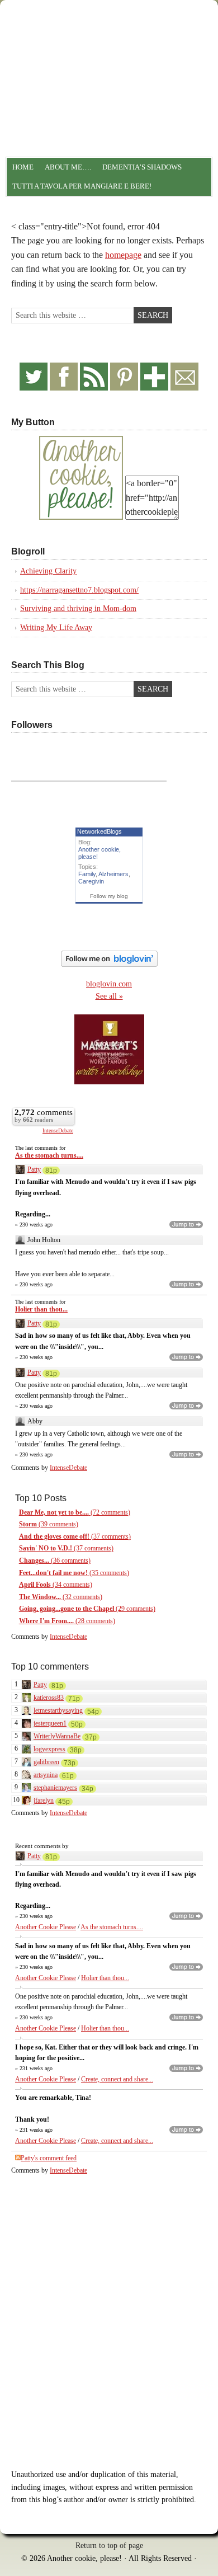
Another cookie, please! (109, 53)
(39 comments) (49, 1524)
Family (87, 874)
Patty (34, 1169)
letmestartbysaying (58, 1710)
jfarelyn (44, 1801)
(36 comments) (55, 1560)
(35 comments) (74, 1573)
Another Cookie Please (46, 1927)
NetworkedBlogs (99, 831)
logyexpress (49, 1749)
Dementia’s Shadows (142, 167)
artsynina (46, 1775)
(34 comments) (56, 1585)
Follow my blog (109, 896)
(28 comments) (67, 1621)
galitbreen (46, 1762)
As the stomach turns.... (49, 1155)
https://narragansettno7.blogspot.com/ (79, 590)
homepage (123, 255)
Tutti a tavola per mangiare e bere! (82, 186)
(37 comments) (75, 1536)
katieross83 (49, 1698)
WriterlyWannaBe (57, 1736)
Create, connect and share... (117, 2079)
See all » (109, 996)
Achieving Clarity (48, 571)
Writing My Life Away (56, 627)
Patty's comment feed (49, 2158)
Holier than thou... (41, 1309)
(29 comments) (87, 1609)
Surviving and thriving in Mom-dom (78, 608)
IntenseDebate (58, 1130)
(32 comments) (61, 1597)
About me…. (68, 167)
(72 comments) (75, 1512)
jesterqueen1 (50, 1723)
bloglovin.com (109, 984)
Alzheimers (113, 874)
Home (23, 167)
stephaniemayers (55, 1788)
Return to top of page (109, 2546)
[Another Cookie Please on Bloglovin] (109, 964)
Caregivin (91, 881)
